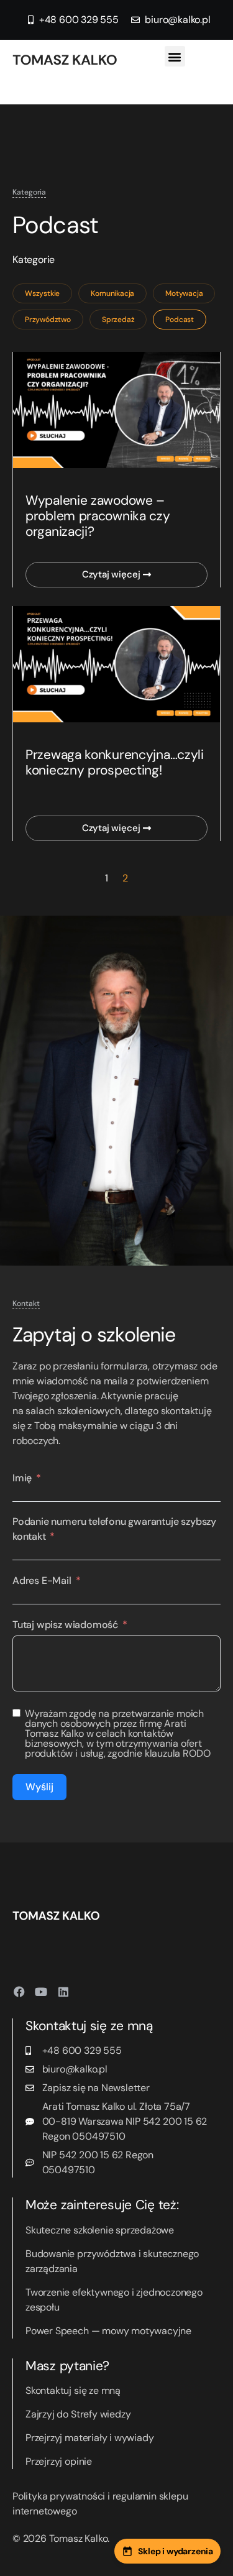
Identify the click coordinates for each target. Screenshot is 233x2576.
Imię (22, 1478)
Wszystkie (42, 293)
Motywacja (184, 293)
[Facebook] (19, 1992)
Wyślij (39, 1787)
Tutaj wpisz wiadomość (65, 1625)
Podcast (180, 320)
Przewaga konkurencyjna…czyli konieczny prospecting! (115, 762)
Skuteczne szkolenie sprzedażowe (100, 2230)
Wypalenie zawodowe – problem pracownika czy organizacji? (98, 516)
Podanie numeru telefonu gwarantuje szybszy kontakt (114, 1529)
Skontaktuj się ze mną (73, 2390)
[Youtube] (41, 1992)
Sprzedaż (118, 320)
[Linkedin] (63, 1992)
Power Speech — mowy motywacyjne (108, 2331)
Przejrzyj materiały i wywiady (89, 2438)
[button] (175, 56)
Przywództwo (48, 320)
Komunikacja (112, 293)
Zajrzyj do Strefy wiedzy (78, 2414)
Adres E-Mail (42, 1580)
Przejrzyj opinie (59, 2461)
